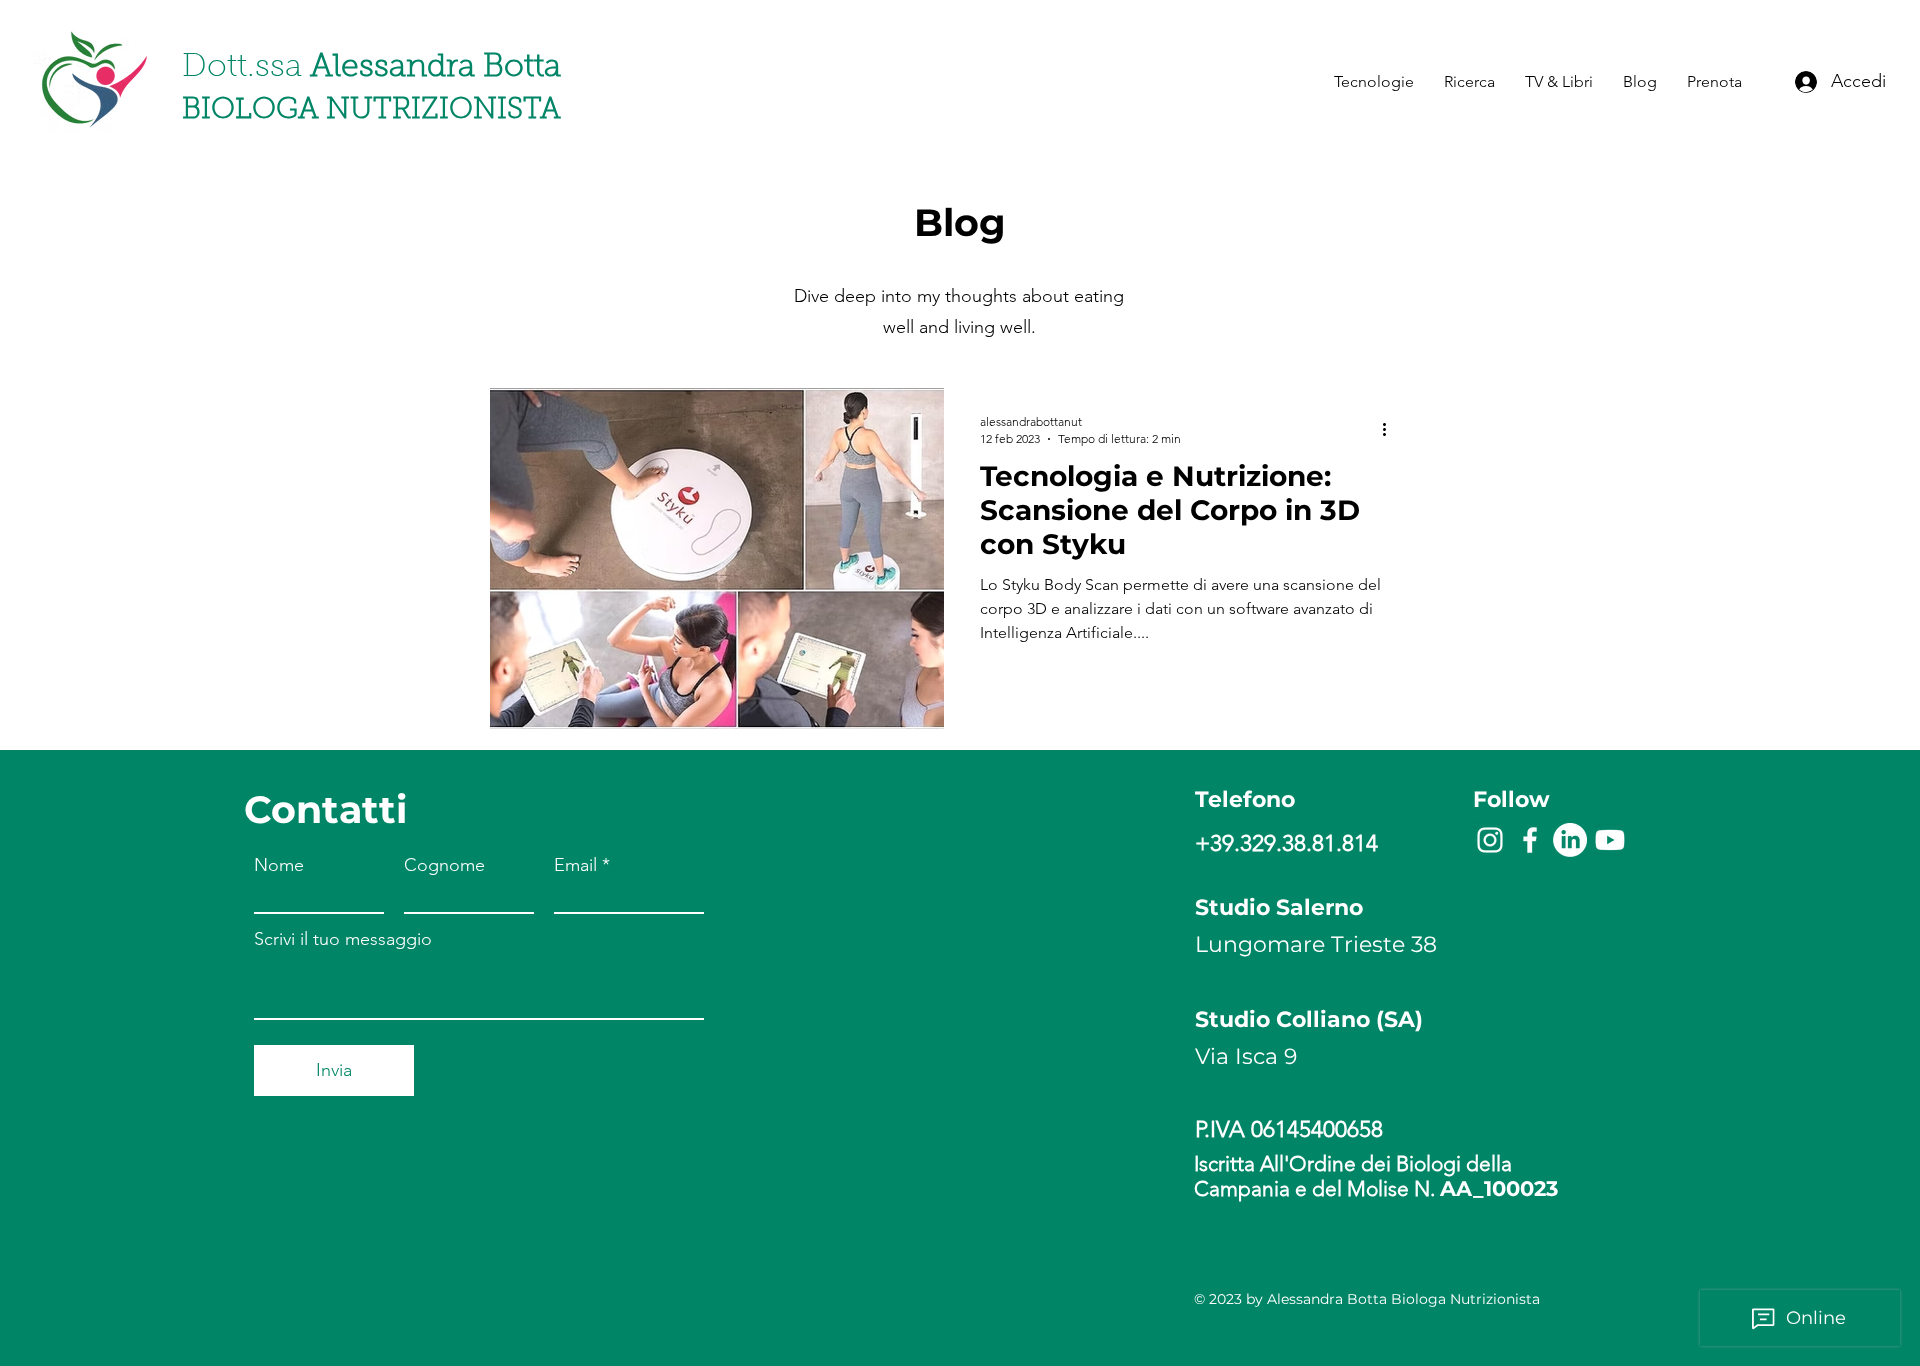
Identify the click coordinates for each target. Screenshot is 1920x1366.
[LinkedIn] (1570, 840)
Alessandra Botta (371, 68)
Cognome (444, 865)
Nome (279, 865)
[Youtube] (1610, 840)
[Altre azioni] (1391, 429)
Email (575, 865)
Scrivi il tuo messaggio (343, 939)
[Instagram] (1490, 840)
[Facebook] (1530, 840)
